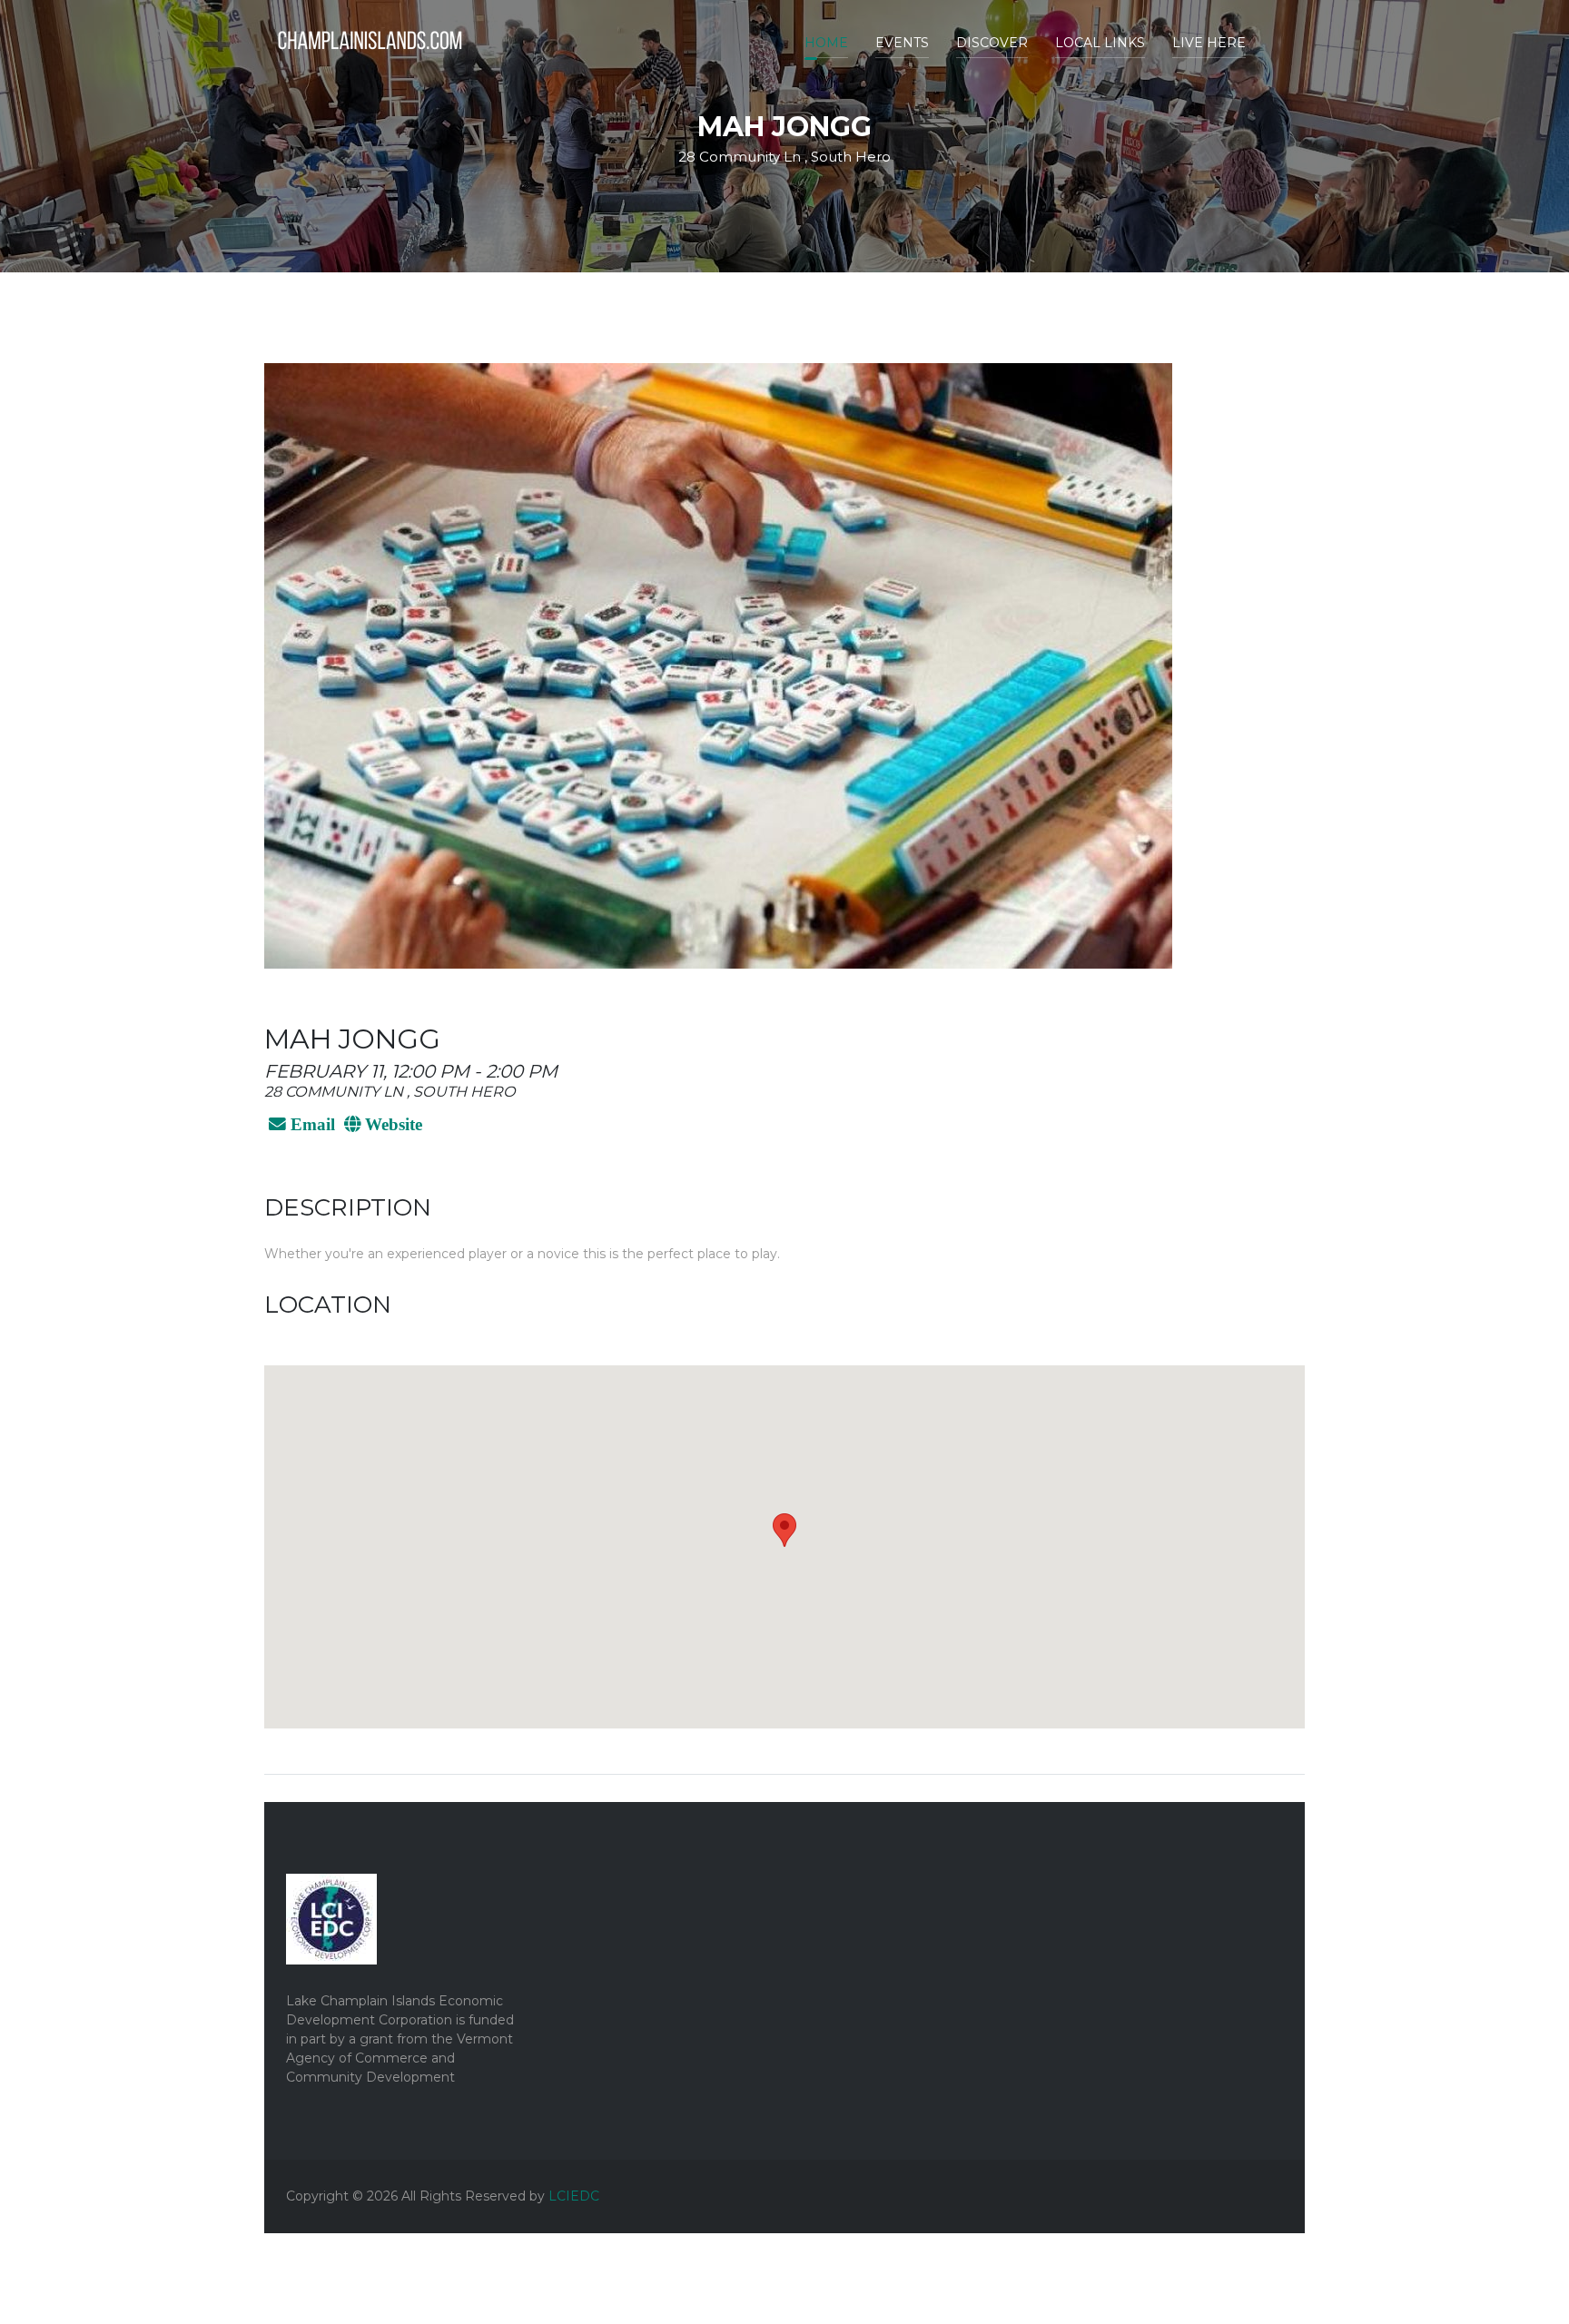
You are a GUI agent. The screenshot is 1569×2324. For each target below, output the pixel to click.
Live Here (1209, 43)
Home (826, 43)
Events (902, 43)
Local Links (1100, 43)
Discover (992, 43)
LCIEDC (574, 2196)
